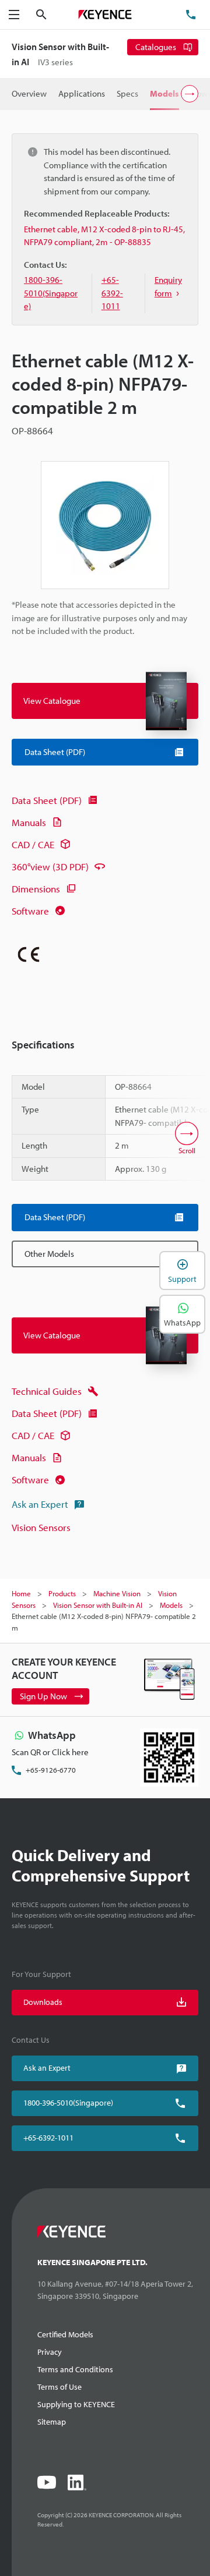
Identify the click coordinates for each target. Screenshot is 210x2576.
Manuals (29, 822)
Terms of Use (60, 2387)
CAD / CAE (33, 844)
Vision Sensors (41, 1527)
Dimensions (36, 889)
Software (30, 911)
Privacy (50, 2352)
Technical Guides (47, 1391)
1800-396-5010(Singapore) (68, 2103)
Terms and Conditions (75, 2369)
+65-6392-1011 (48, 2138)
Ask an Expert (40, 1504)
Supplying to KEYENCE (76, 2404)
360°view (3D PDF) (50, 867)
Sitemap (52, 2422)
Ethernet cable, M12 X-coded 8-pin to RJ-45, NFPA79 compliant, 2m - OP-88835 (104, 236)
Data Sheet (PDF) (47, 800)
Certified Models (65, 2334)
